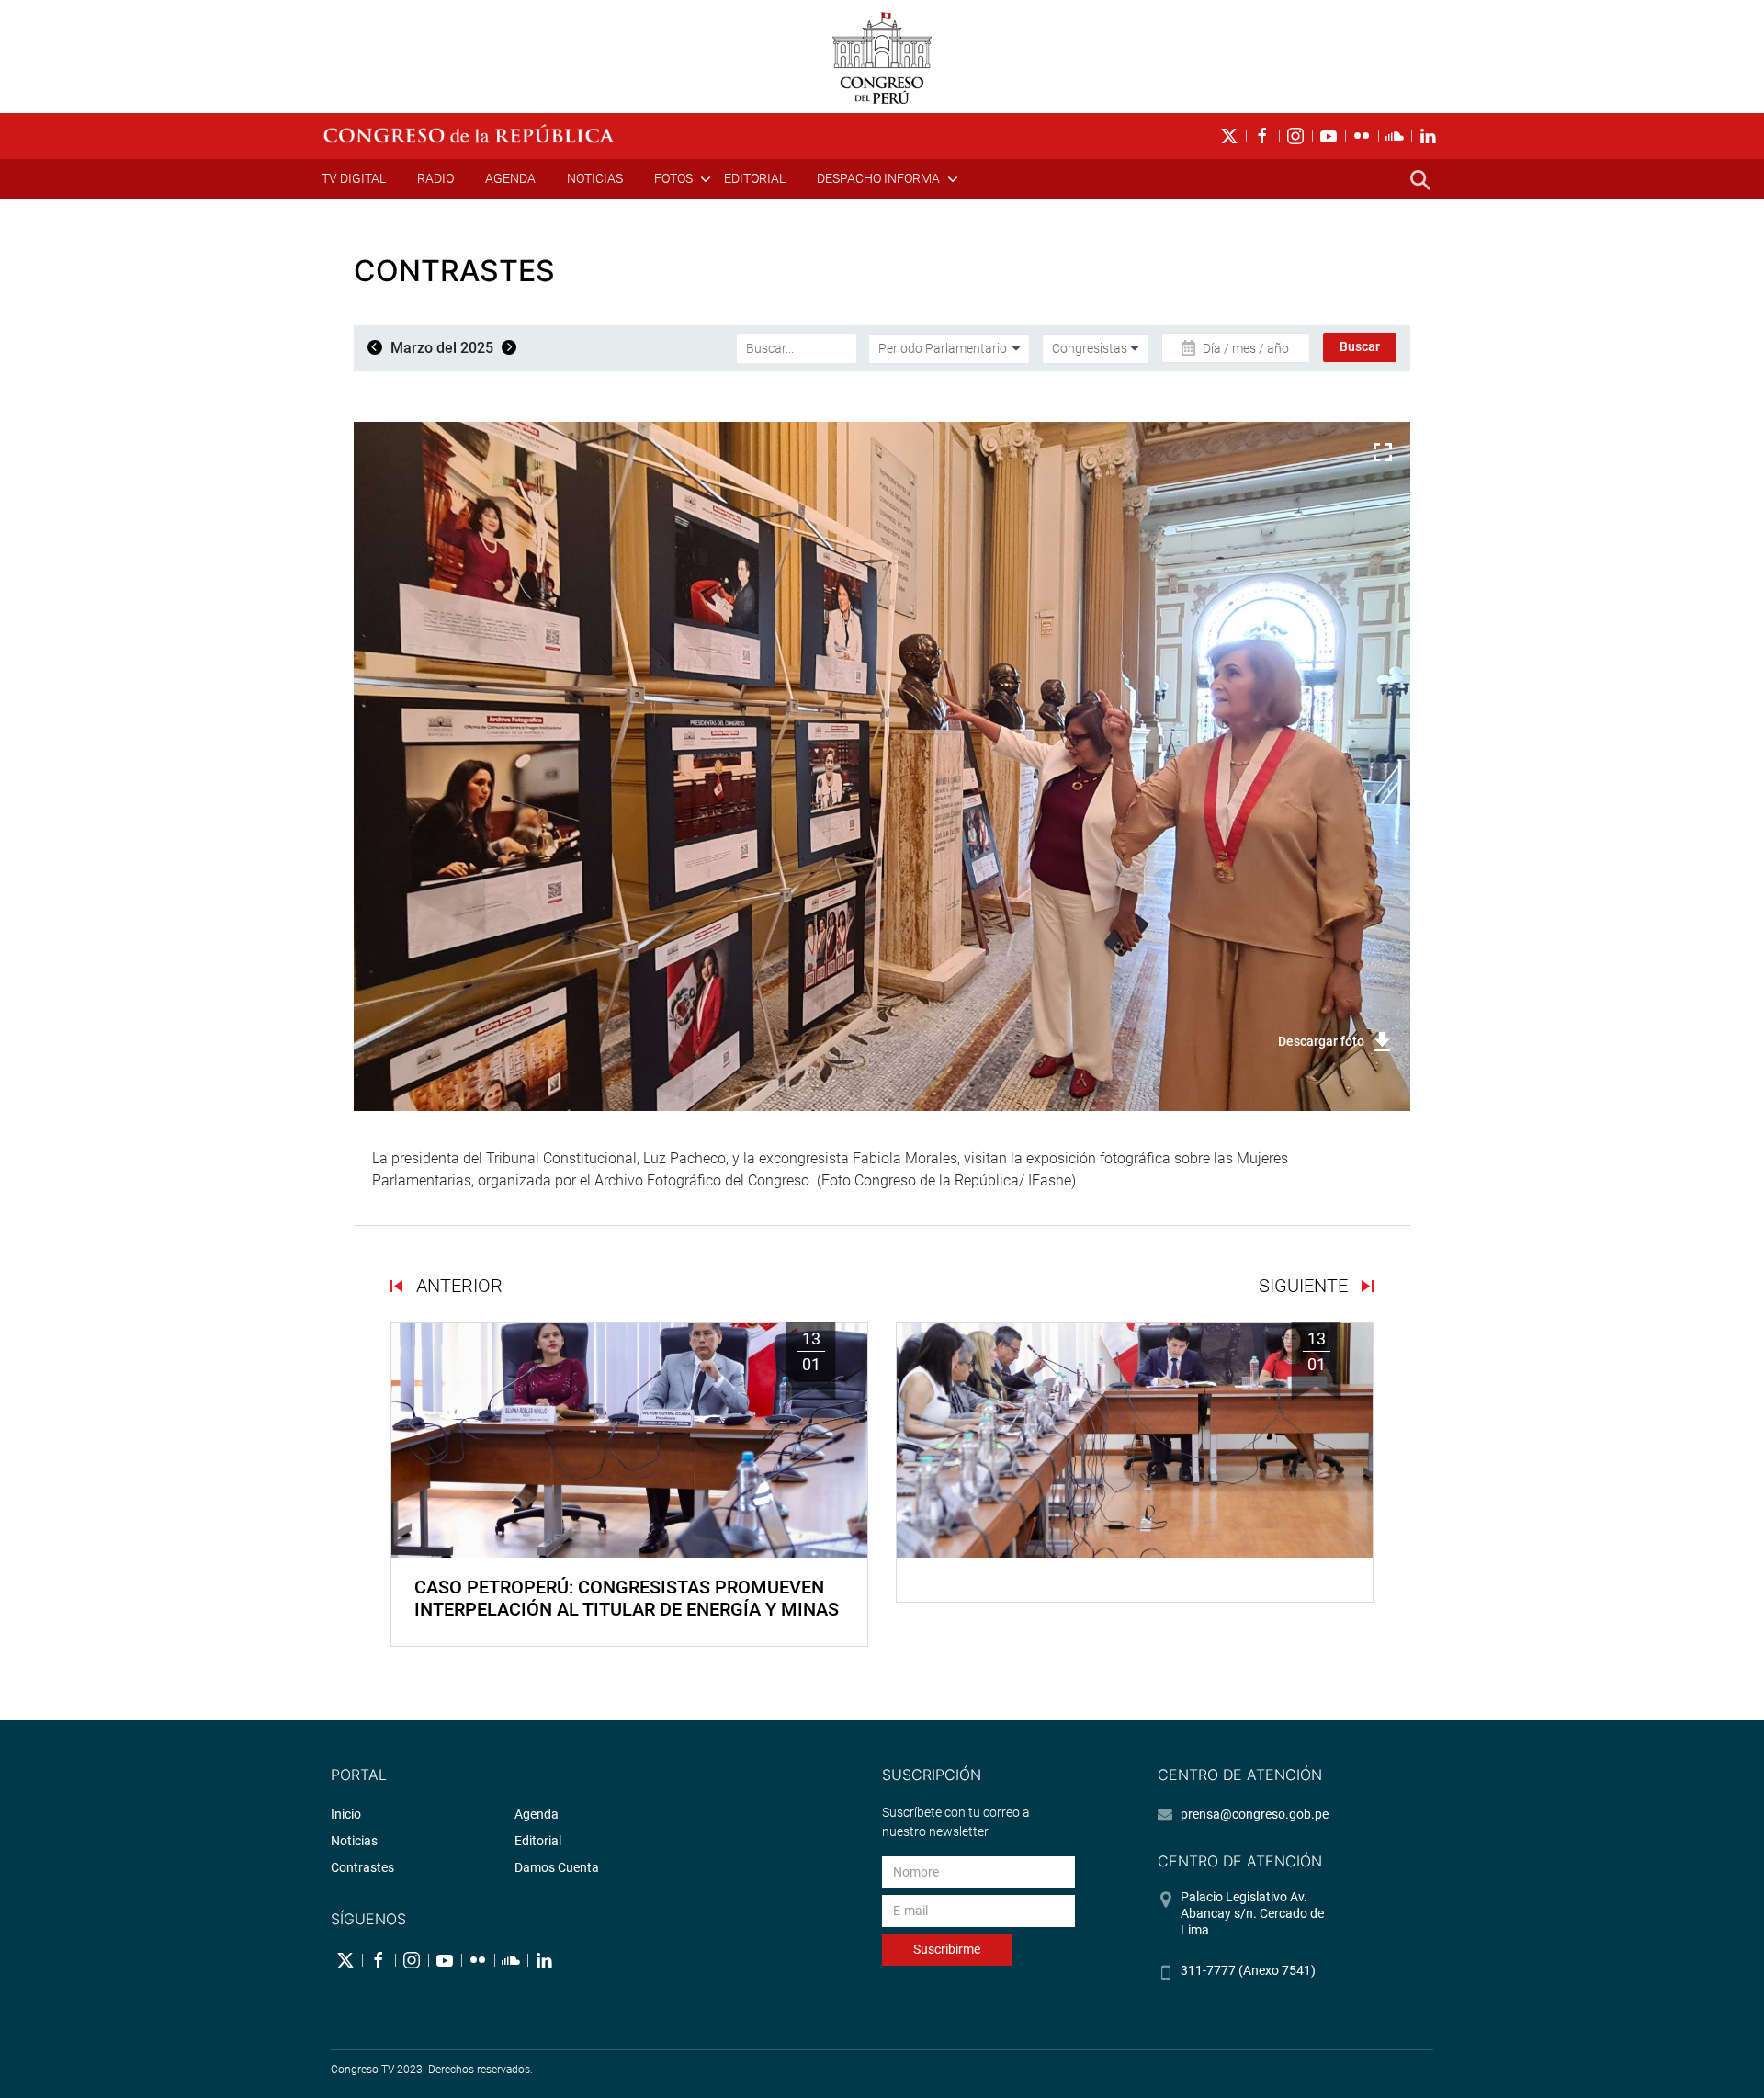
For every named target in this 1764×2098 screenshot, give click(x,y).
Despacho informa (878, 178)
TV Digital (354, 178)
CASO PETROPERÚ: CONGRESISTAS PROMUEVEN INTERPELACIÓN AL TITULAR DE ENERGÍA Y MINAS (627, 1598)
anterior (457, 1286)
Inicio (346, 1814)
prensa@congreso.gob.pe (1255, 1814)
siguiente (1306, 1286)
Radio (435, 178)
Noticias (595, 178)
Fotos (673, 178)
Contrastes (362, 1867)
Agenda (510, 178)
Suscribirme (947, 1949)
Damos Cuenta (557, 1867)
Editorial (755, 178)
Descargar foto (1321, 1041)
